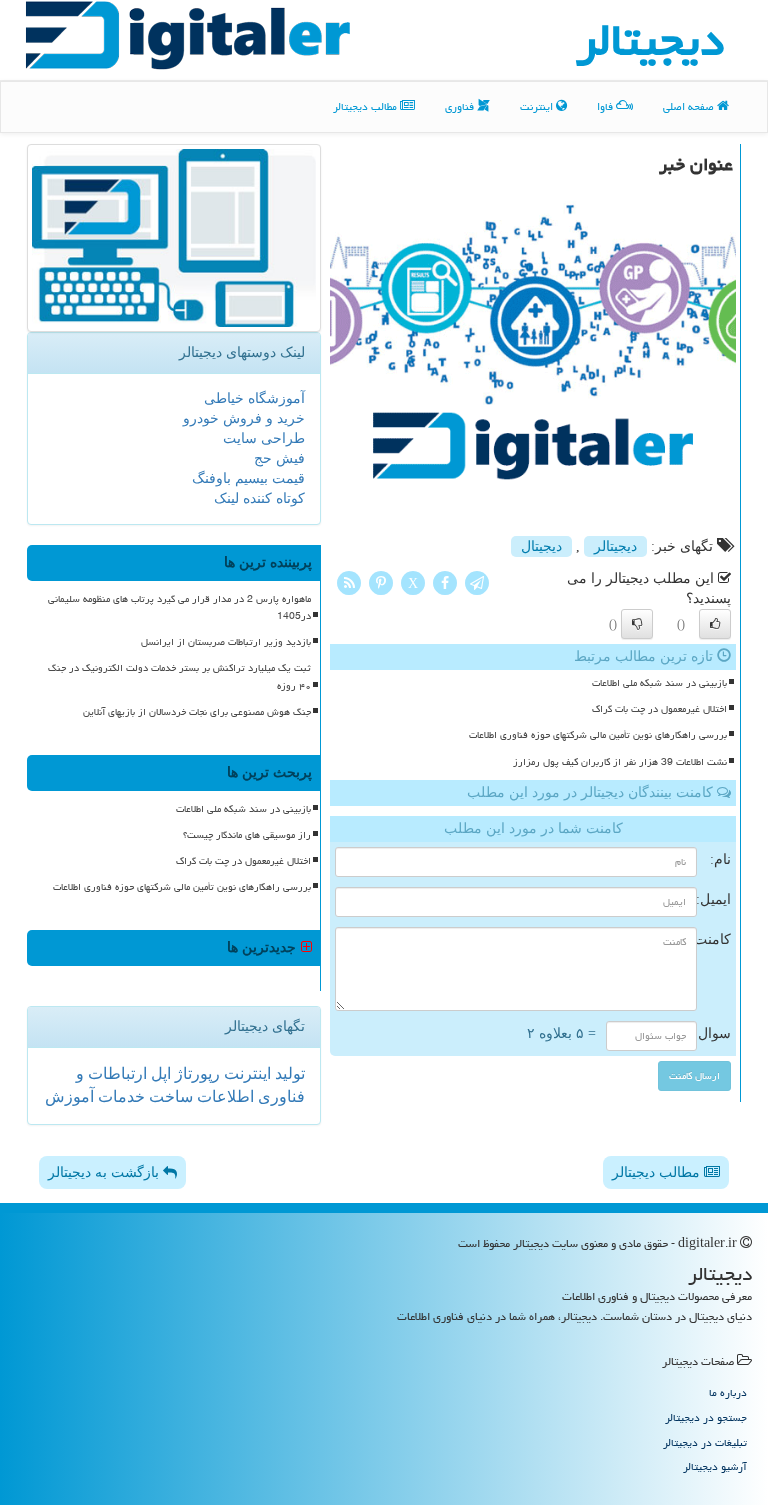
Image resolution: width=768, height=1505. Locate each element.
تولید (288, 1073)
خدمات (119, 1096)
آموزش (69, 1096)
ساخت (169, 1096)
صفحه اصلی (690, 106)
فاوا (606, 106)
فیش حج (279, 458)
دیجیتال (541, 546)
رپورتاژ (195, 1073)
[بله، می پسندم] (715, 624)
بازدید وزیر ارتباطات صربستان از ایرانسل (226, 642)
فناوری (461, 106)
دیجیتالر (615, 546)
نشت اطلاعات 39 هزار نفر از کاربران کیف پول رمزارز (620, 762)
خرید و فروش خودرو (244, 418)
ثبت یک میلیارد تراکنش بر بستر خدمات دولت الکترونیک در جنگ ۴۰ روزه (179, 676)
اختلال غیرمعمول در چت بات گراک (659, 709)
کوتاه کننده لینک (259, 498)
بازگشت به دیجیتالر (105, 1172)
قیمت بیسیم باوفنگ (248, 478)
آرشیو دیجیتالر (715, 1466)
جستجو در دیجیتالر (706, 1417)
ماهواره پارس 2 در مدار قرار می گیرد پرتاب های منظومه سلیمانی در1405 (179, 607)
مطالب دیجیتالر (366, 106)
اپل (159, 1073)
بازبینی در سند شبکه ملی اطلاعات (659, 683)
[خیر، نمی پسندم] (637, 624)
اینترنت (538, 106)
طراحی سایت (264, 438)
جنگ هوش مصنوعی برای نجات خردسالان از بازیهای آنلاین (197, 712)
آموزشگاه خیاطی (254, 398)
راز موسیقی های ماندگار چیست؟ (247, 835)
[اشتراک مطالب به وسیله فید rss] (349, 581)
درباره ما (728, 1392)
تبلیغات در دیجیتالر (705, 1442)
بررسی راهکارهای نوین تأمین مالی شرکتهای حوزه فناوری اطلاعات (598, 735)
